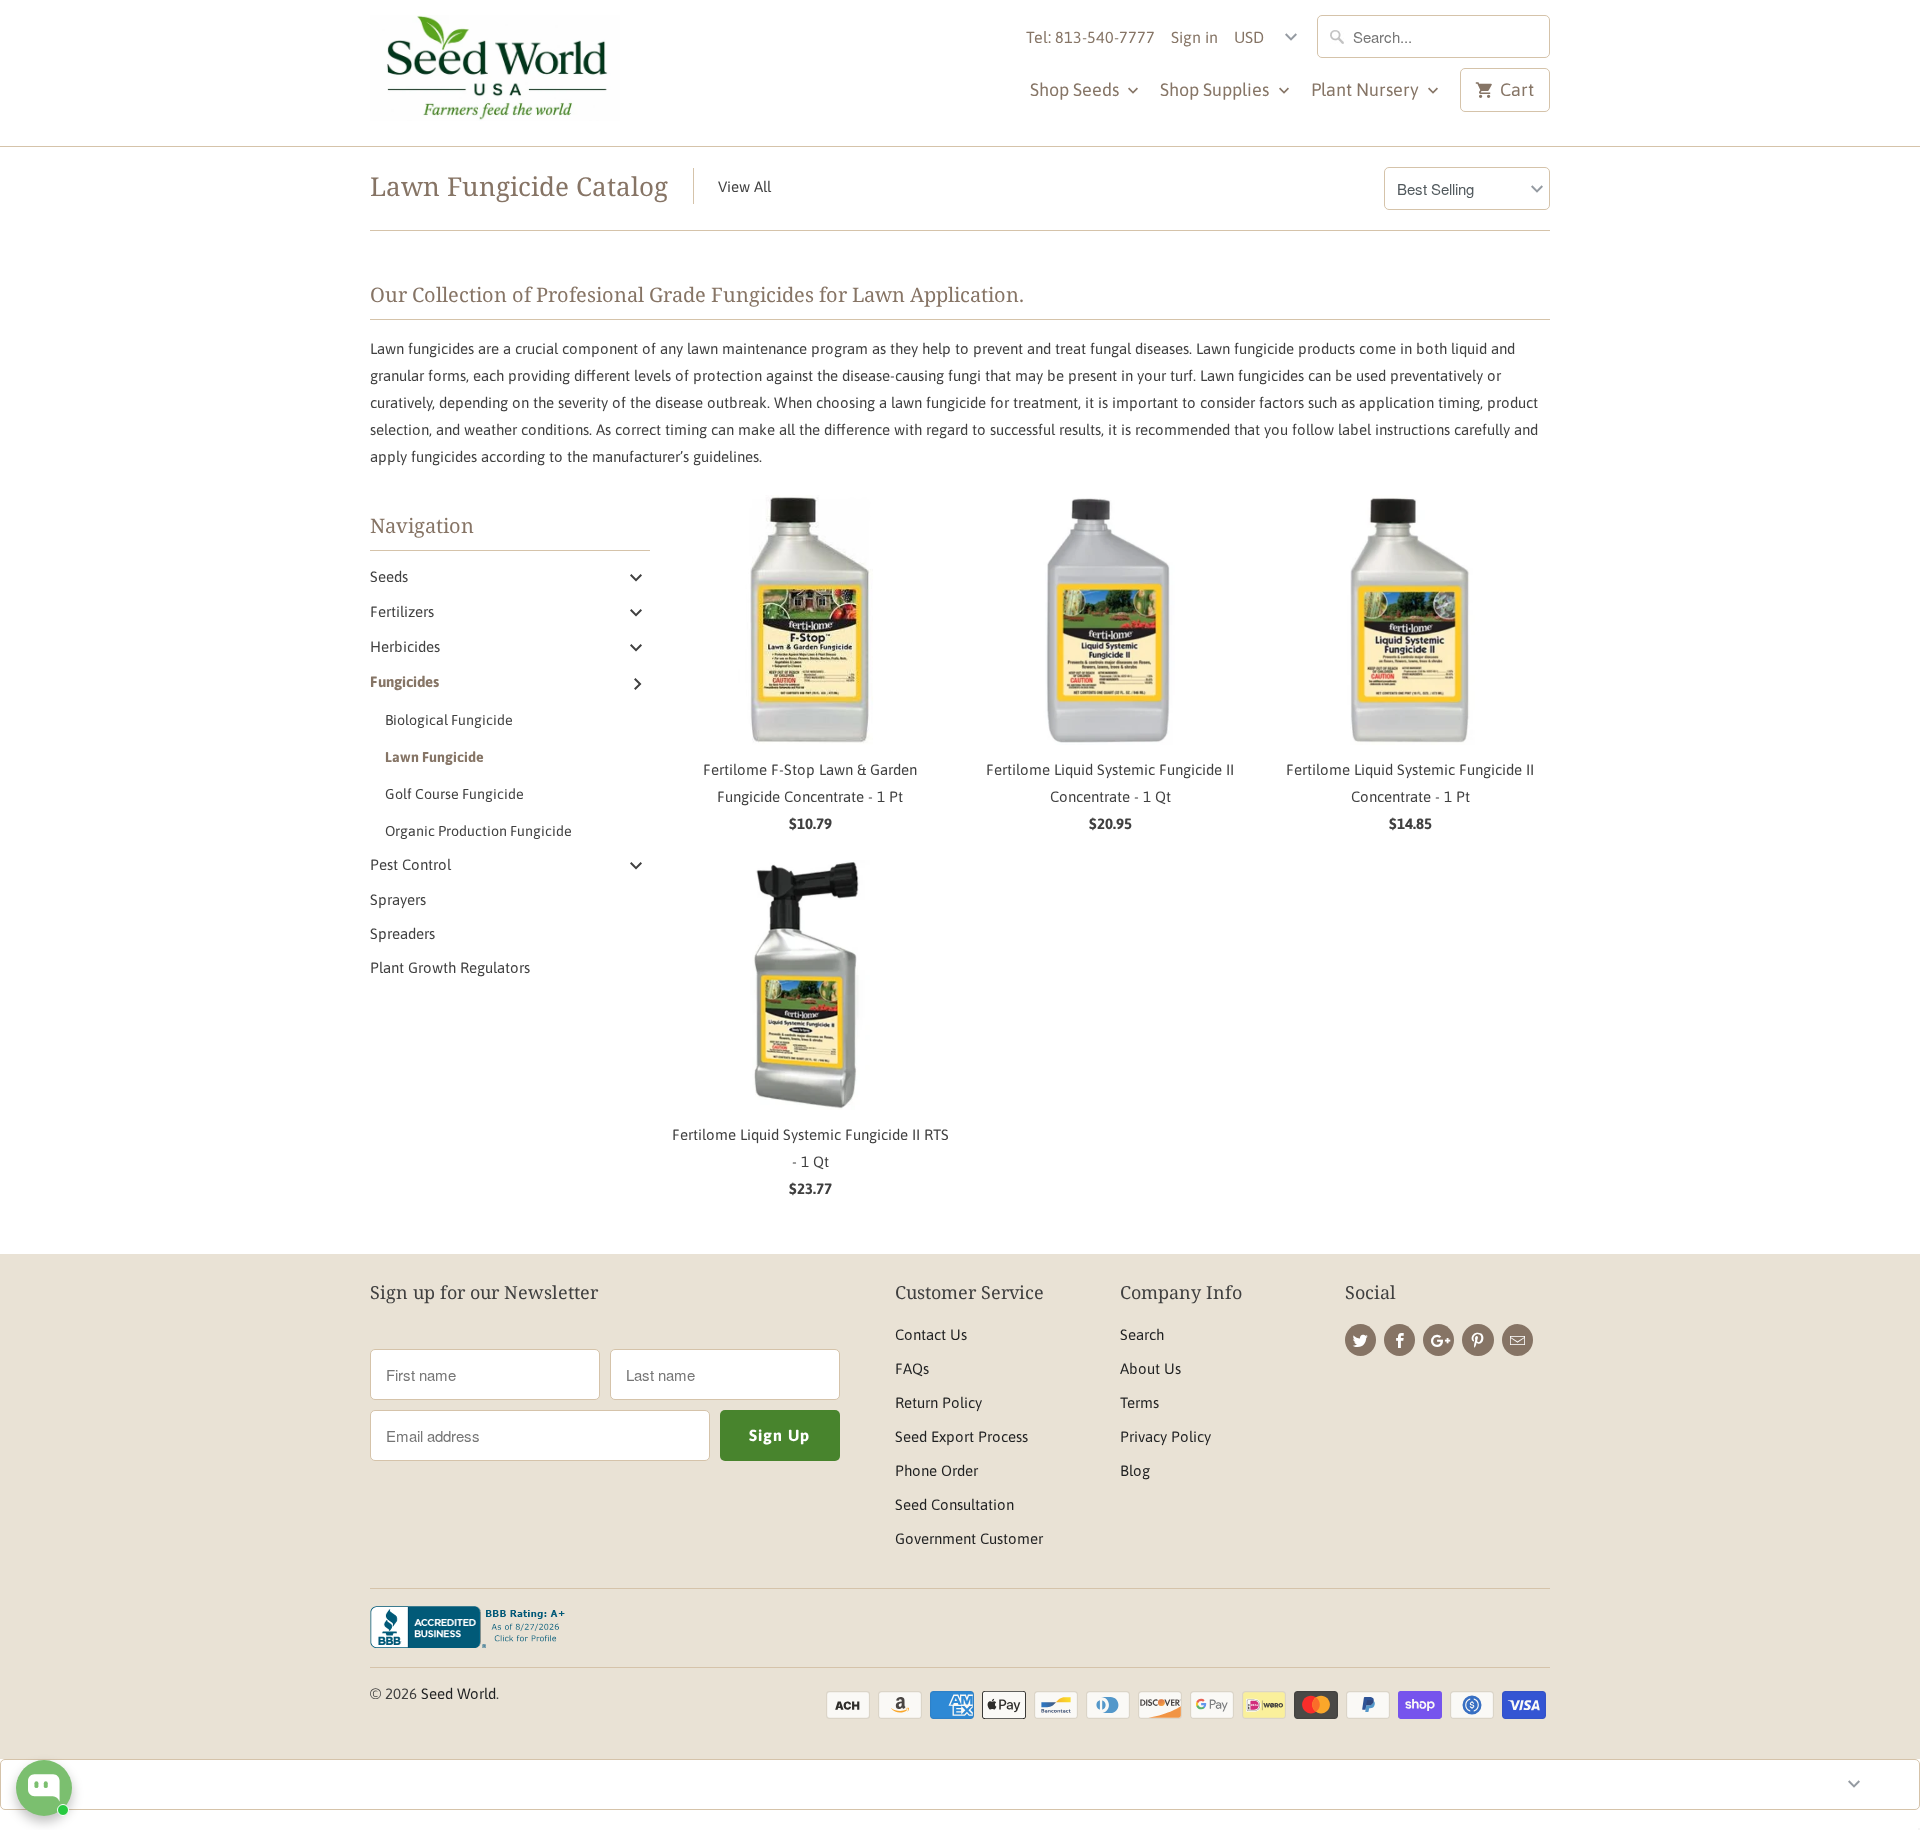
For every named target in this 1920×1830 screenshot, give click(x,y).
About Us (1150, 1368)
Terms (1139, 1402)
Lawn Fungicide (434, 757)
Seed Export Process (961, 1436)
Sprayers (398, 899)
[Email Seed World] (1517, 1340)
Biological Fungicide (449, 720)
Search (1142, 1334)
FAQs (912, 1368)
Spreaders (402, 933)
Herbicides (405, 646)
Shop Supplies (1216, 89)
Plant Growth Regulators (450, 967)
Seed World (458, 1693)
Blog (1135, 1470)
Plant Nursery (1367, 89)
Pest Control (410, 864)
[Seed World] (495, 73)
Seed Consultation (954, 1504)
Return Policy (938, 1402)
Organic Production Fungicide (478, 831)
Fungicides (404, 681)
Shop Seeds (1076, 89)
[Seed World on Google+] (1438, 1340)
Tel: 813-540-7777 (1090, 37)
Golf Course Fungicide (454, 794)
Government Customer (969, 1538)
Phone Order (936, 1470)
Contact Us (931, 1334)
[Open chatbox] (44, 1788)
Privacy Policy (1165, 1436)
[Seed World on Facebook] (1399, 1340)
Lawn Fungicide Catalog (519, 186)
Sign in (1194, 37)
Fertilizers (402, 611)
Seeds (389, 576)
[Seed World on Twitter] (1360, 1340)
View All (744, 186)
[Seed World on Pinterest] (1477, 1340)
